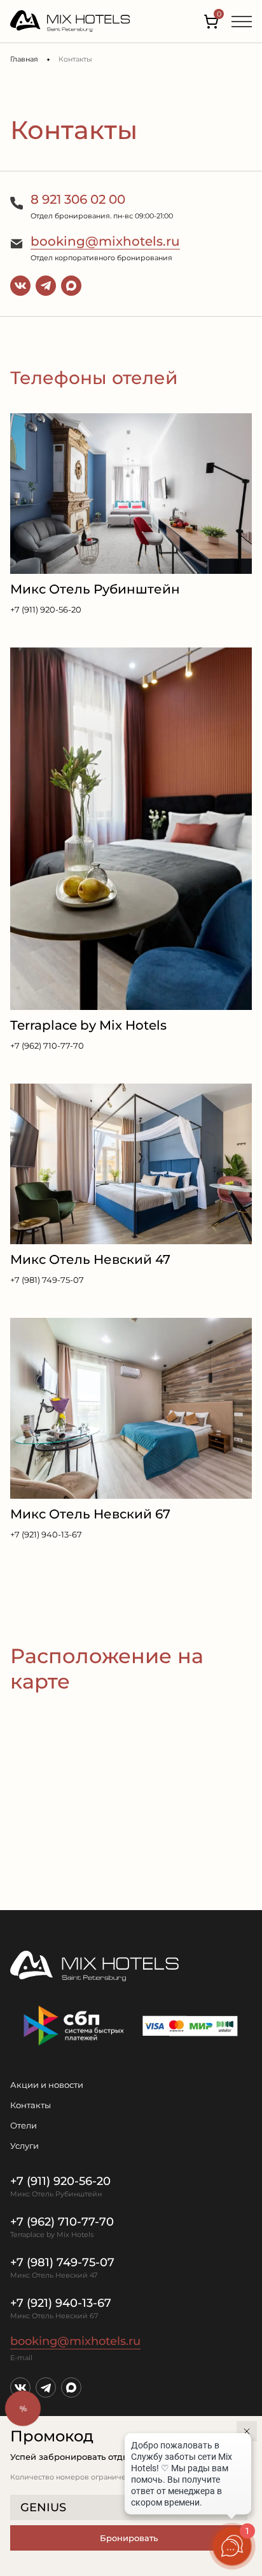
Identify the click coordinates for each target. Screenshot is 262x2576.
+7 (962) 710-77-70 (47, 1046)
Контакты (31, 2105)
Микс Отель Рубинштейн (95, 589)
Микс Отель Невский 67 (90, 1514)
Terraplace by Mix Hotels (88, 1025)
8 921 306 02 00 (78, 199)
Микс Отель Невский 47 (90, 1259)
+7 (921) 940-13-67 (46, 1534)
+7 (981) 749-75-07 (47, 1280)
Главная (24, 59)
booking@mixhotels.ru (105, 241)
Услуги (24, 2146)
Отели (24, 2125)
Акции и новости (47, 2085)
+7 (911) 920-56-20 (46, 609)
